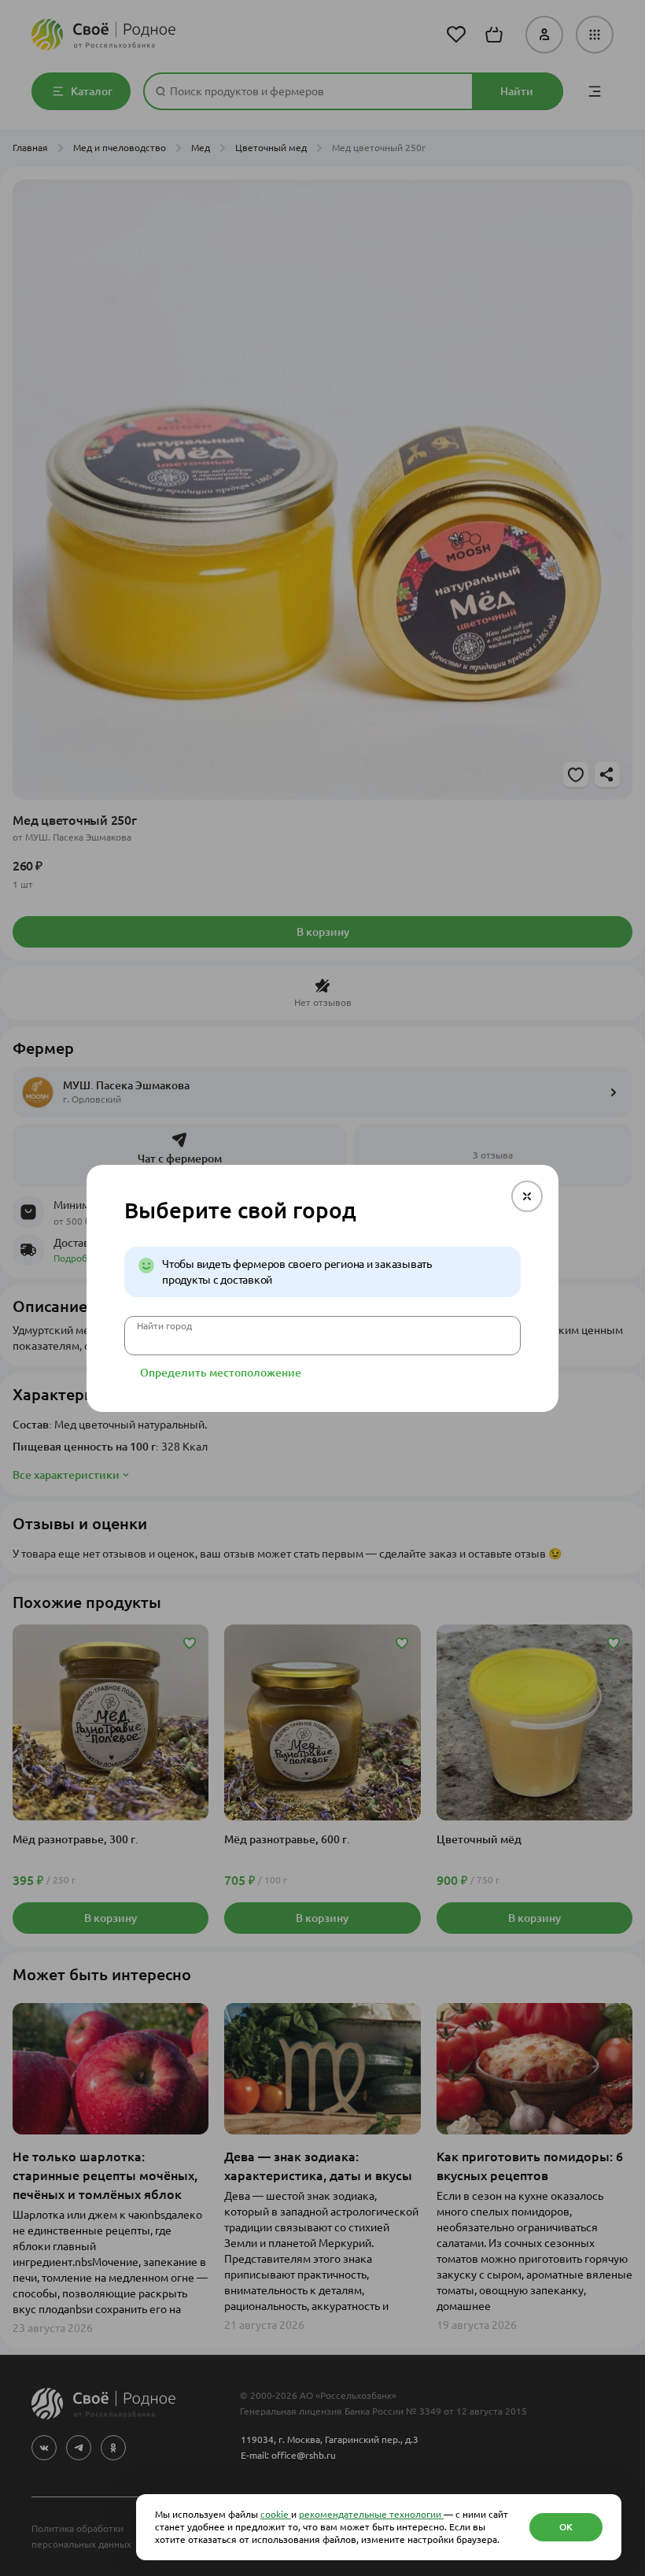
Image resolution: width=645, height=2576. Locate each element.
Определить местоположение (221, 1373)
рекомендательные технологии (371, 2514)
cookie (276, 2514)
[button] (527, 1196)
